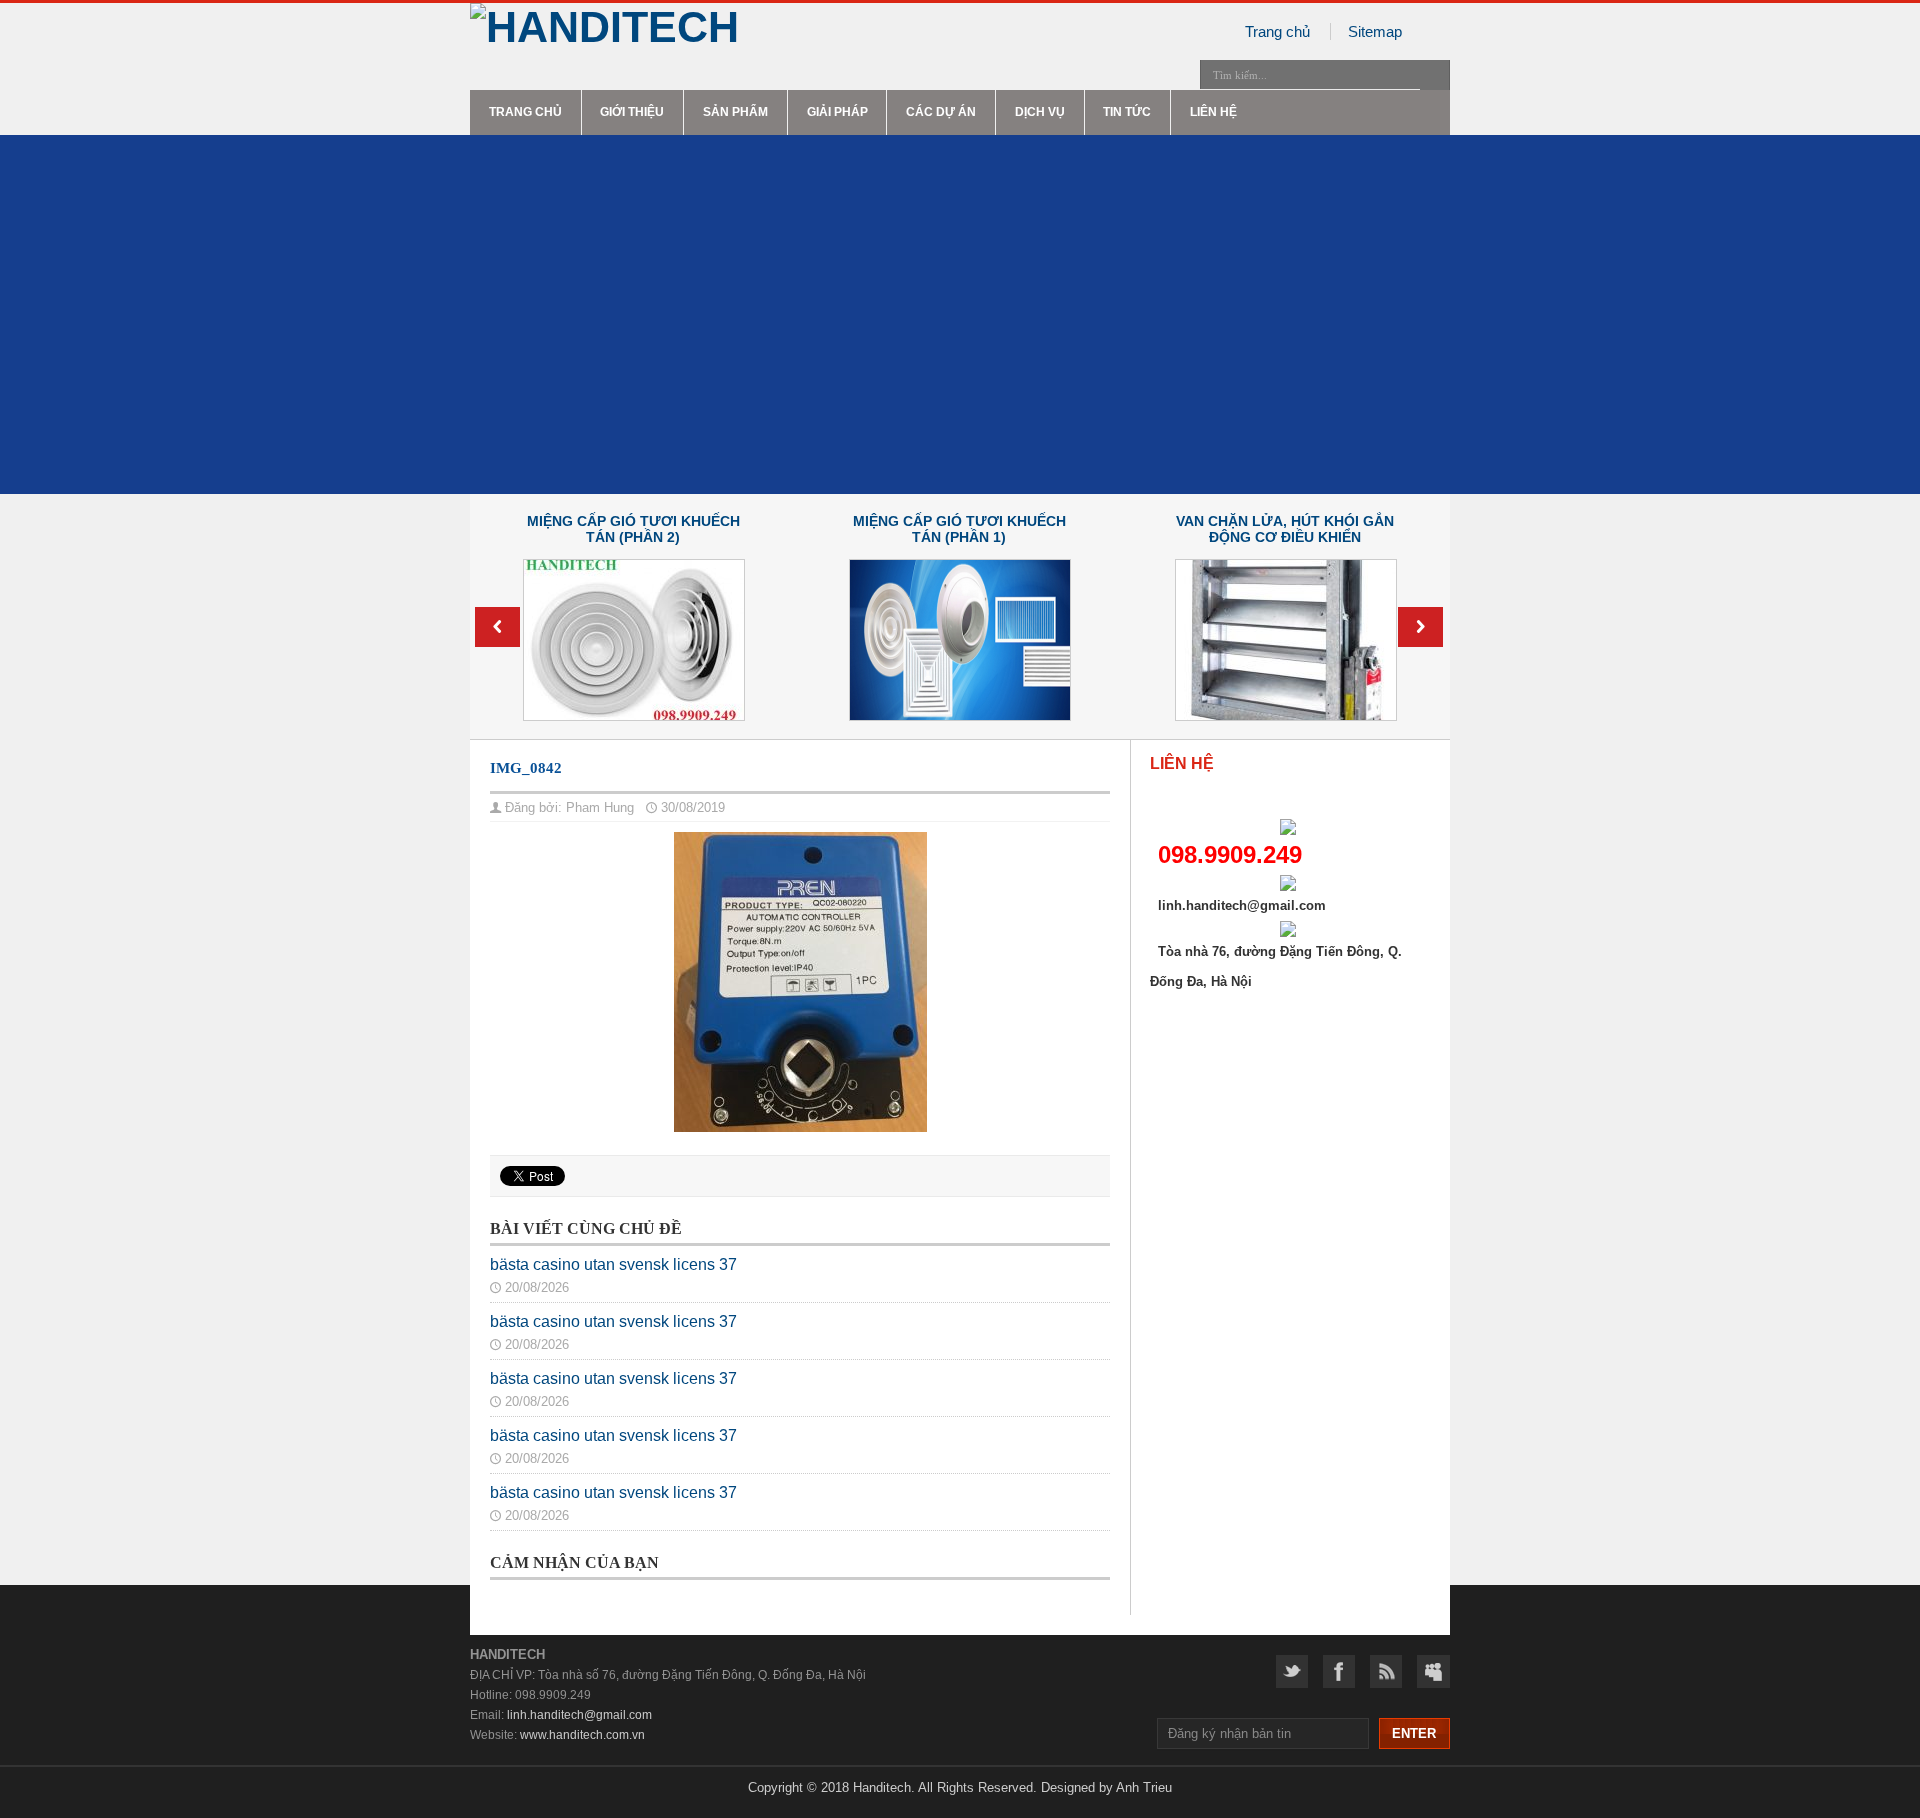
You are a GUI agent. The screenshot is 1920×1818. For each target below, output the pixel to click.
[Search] (1435, 75)
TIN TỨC (1127, 112)
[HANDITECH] (709, 27)
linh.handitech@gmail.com (579, 1715)
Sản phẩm (735, 112)
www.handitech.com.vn (582, 1735)
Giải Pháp (837, 112)
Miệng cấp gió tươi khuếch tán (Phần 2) (633, 529)
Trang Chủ (525, 112)
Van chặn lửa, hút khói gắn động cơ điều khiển (1285, 529)
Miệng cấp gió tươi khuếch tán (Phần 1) (959, 529)
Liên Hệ (1213, 112)
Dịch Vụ (1040, 112)
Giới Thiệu (632, 112)
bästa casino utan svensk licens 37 (613, 1264)
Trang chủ (1277, 31)
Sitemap (1375, 31)
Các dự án (941, 112)
